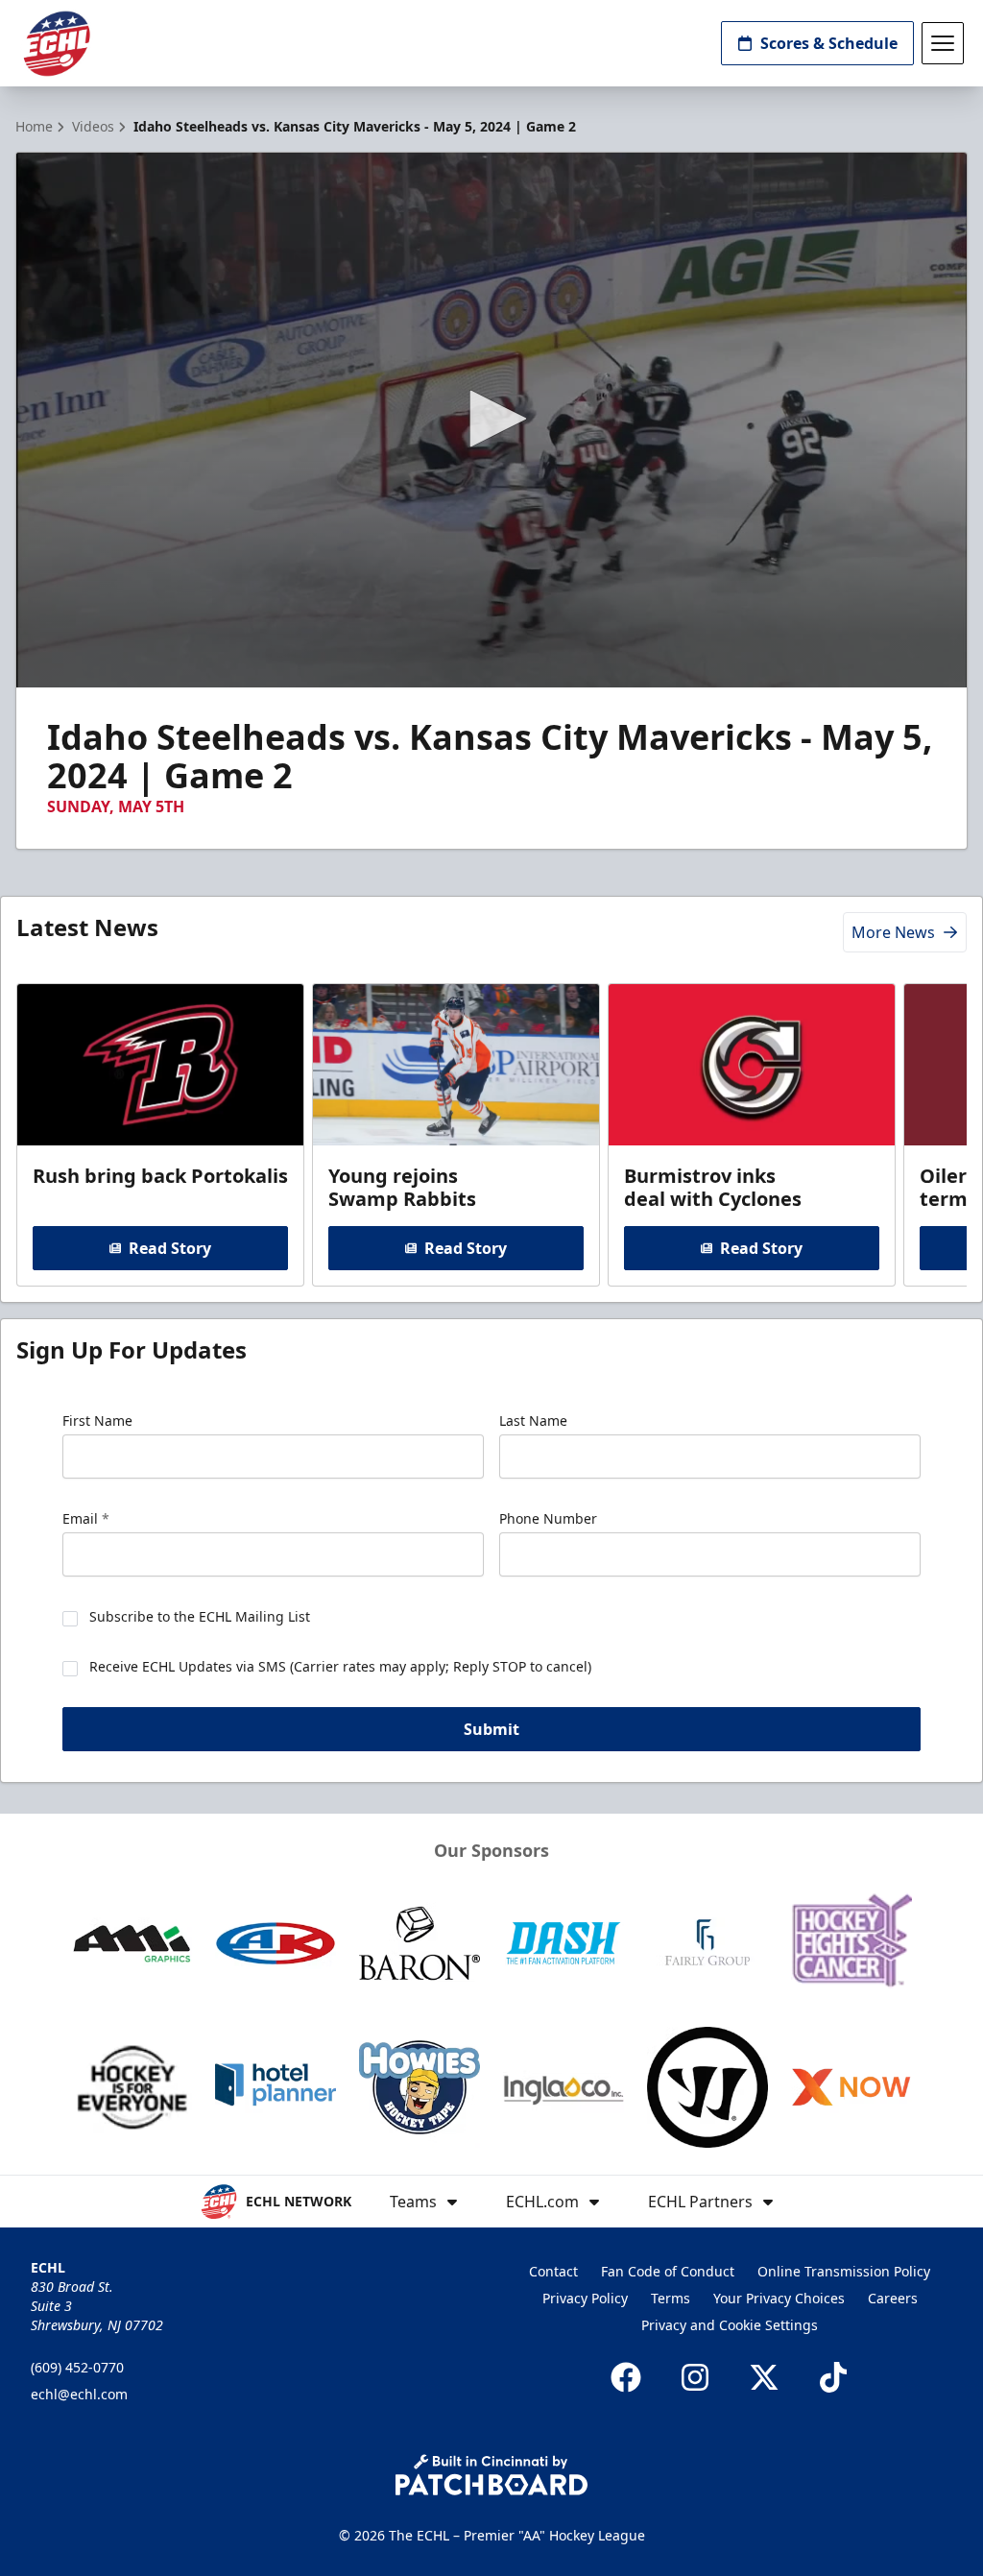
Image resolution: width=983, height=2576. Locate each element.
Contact (553, 2271)
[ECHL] (57, 44)
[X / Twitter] (764, 2377)
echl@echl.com (79, 2394)
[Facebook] (626, 2377)
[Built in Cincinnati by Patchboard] (491, 2475)
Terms (671, 2298)
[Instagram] (695, 2377)
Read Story (170, 1248)
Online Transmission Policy (844, 2271)
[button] (491, 419)
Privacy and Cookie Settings (730, 2325)
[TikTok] (833, 2377)
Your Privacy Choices (779, 2298)
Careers (893, 2298)
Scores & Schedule (829, 43)
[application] (491, 420)
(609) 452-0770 (77, 2367)
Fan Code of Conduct (668, 2271)
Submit (491, 1729)
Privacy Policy (585, 2298)
